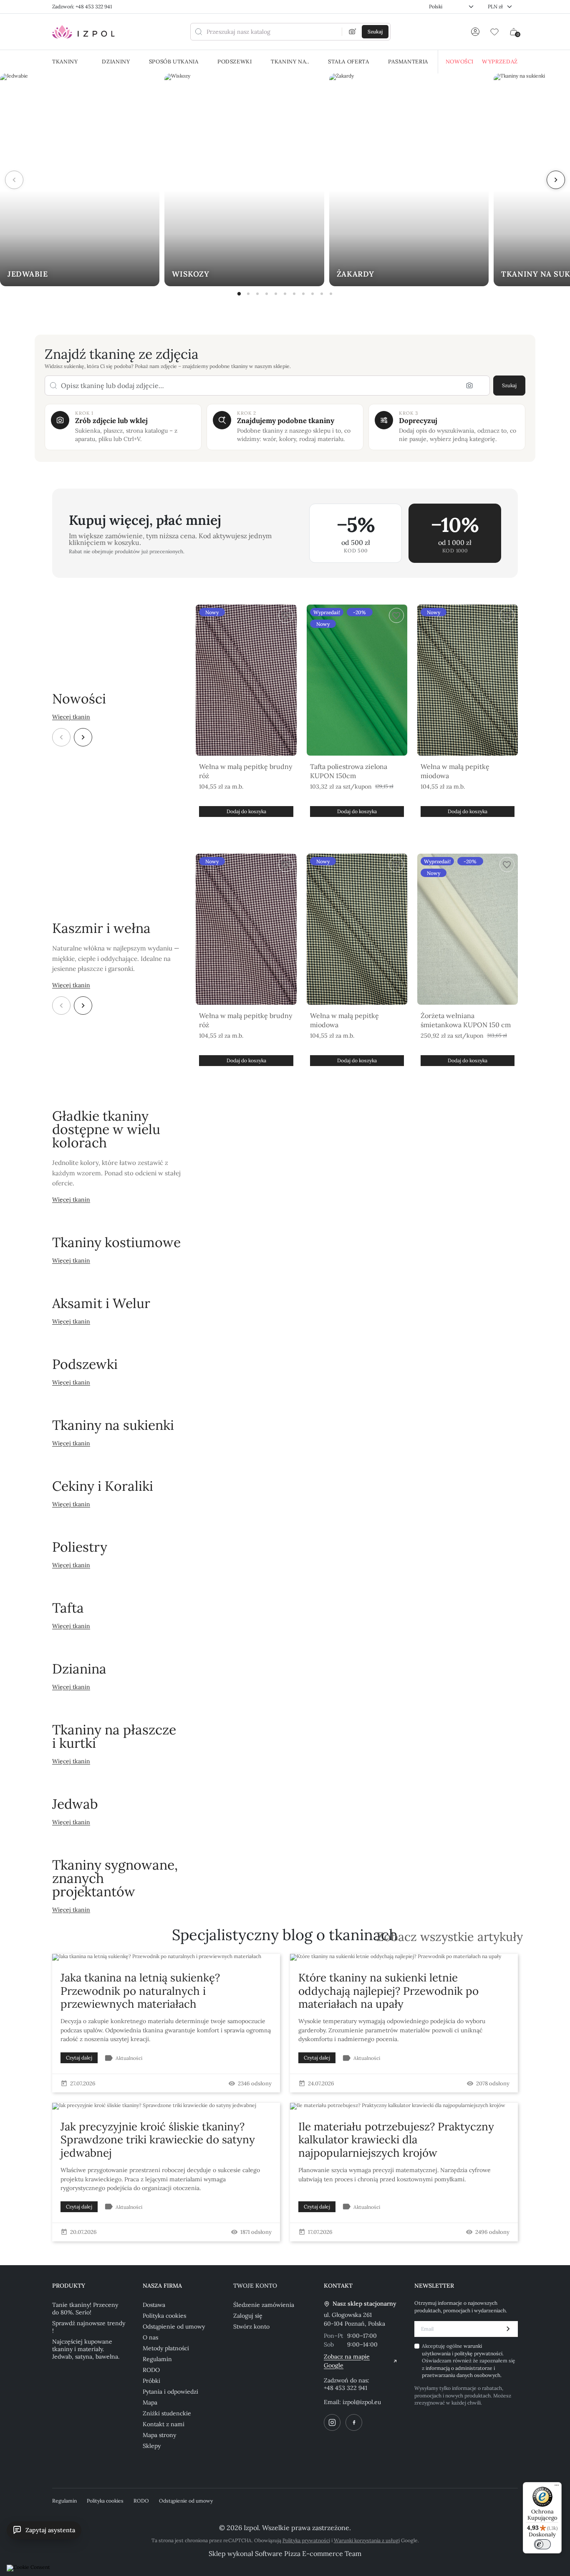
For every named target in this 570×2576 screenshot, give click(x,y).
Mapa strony (159, 2435)
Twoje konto (255, 2286)
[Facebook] (354, 2422)
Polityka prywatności (306, 2540)
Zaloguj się (248, 2316)
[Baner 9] (313, 294)
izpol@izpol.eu (362, 2402)
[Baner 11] (331, 294)
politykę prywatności (478, 2353)
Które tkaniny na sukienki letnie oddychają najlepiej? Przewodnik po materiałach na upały (388, 1990)
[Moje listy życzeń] (494, 32)
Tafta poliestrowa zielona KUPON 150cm (349, 771)
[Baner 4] (267, 294)
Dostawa (154, 2305)
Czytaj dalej (79, 2058)
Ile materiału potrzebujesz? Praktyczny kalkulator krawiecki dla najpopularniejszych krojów (396, 2139)
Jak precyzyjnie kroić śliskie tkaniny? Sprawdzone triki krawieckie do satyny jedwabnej (158, 2139)
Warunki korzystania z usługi (367, 2540)
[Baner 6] (285, 294)
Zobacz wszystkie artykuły (450, 1937)
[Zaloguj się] (475, 32)
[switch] (542, 2544)
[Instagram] (332, 2422)
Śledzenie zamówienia (264, 2305)
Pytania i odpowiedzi (170, 2392)
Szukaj (509, 385)
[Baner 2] (248, 294)
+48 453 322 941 (346, 2388)
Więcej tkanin (71, 717)
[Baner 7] (294, 294)
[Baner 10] (322, 294)
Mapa (150, 2402)
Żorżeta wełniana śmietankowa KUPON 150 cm (466, 1020)
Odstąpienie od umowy (174, 2326)
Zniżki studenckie (167, 2413)
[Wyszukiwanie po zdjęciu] (353, 32)
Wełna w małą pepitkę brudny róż (246, 771)
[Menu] (557, 2487)
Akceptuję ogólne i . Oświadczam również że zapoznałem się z (469, 2360)
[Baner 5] (276, 294)
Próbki (151, 2381)
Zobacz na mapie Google (347, 2361)
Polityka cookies (164, 2316)
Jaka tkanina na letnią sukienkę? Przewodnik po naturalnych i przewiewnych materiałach (140, 1990)
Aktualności (129, 2058)
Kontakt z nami (164, 2424)
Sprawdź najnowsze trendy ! (89, 2327)
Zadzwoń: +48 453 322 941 (82, 6)
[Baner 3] (257, 294)
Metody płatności (166, 2348)
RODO (151, 2370)
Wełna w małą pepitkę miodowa (455, 771)
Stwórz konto (251, 2326)
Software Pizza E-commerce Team (308, 2553)
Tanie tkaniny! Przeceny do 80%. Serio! (85, 2309)
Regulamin (157, 2359)
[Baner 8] (303, 294)
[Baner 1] (239, 294)
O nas (150, 2337)
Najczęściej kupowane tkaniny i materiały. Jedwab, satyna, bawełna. (86, 2349)
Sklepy (152, 2446)
